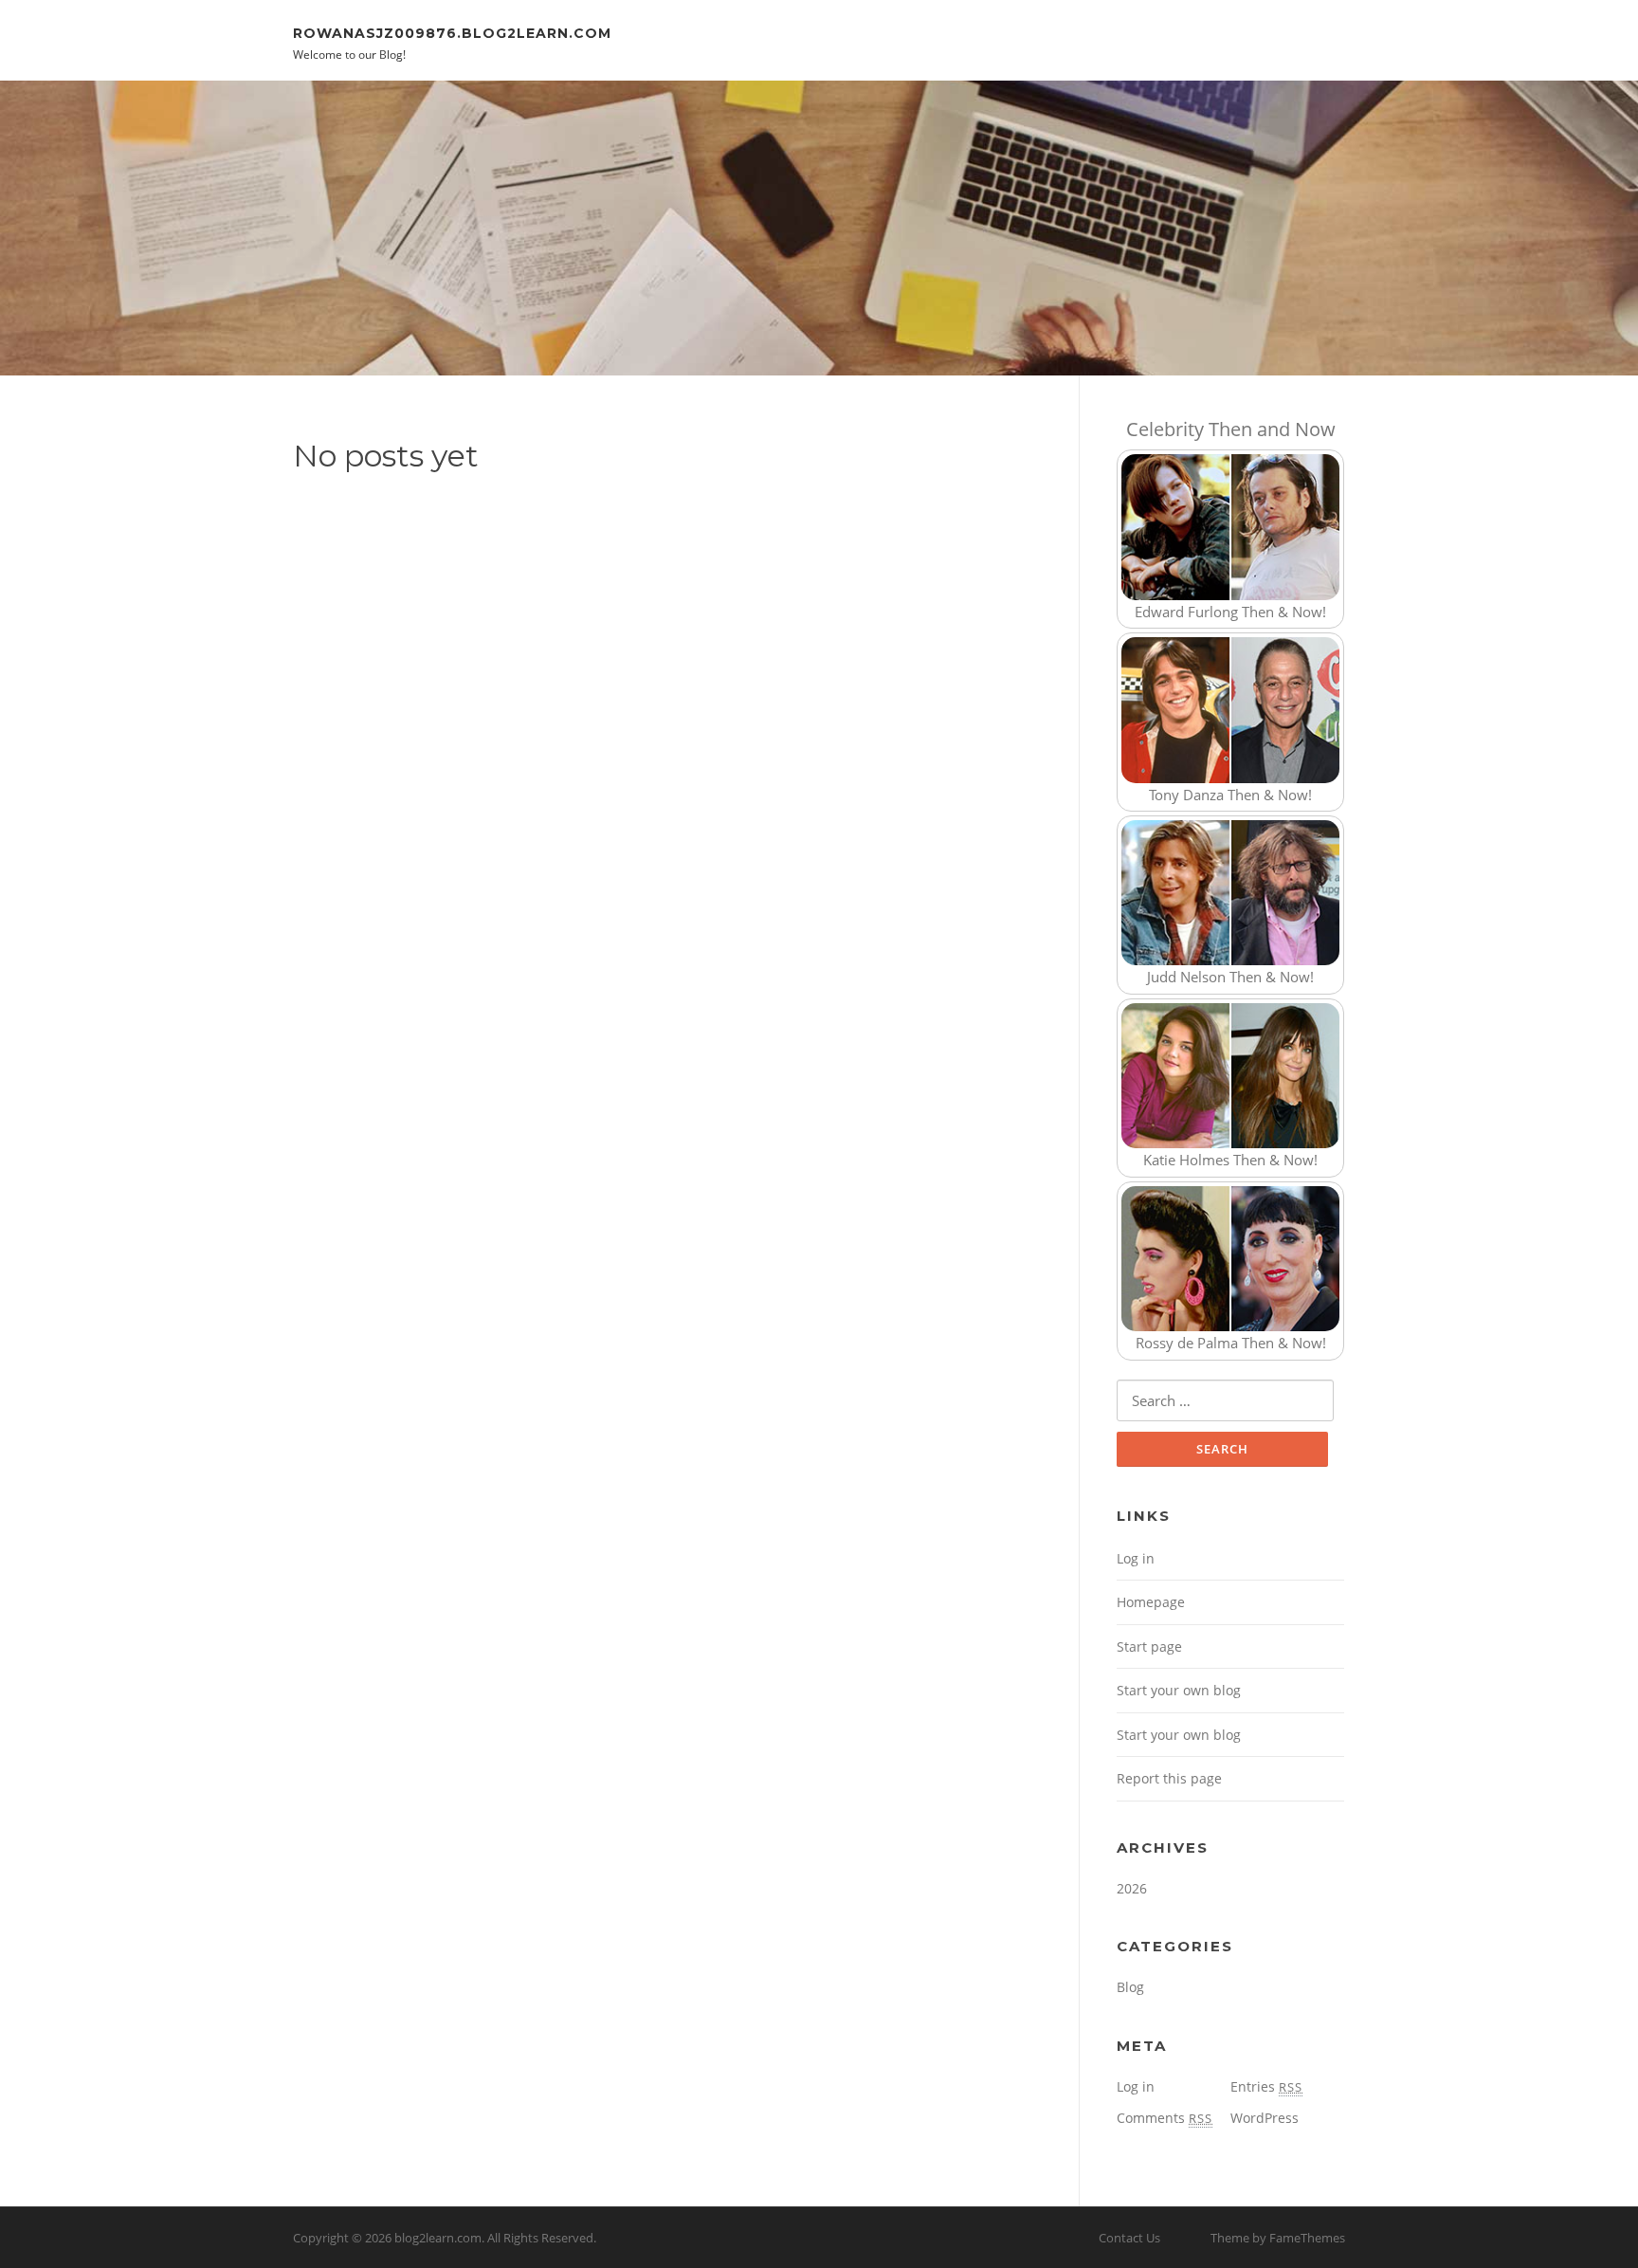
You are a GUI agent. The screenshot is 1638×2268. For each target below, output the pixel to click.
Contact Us (1129, 2238)
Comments (1165, 2118)
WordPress (1265, 2118)
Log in (1136, 1558)
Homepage (1151, 1602)
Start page (1149, 1646)
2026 (1132, 1888)
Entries (1266, 2086)
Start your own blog (1179, 1690)
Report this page (1169, 1778)
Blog (1130, 1987)
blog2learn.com (438, 2238)
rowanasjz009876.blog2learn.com (452, 32)
